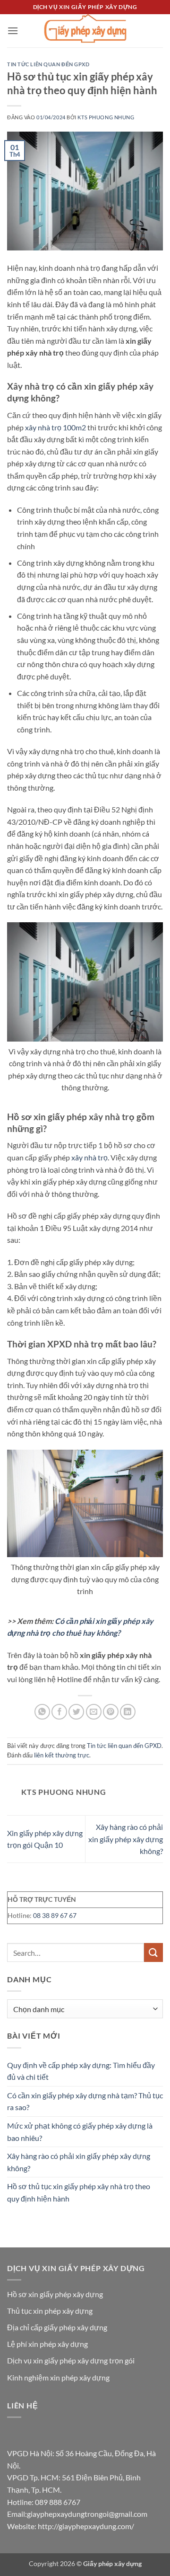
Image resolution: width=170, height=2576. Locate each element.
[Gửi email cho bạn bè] (94, 1712)
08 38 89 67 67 (55, 1915)
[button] (13, 31)
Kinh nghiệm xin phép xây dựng (58, 2377)
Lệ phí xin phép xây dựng (47, 2344)
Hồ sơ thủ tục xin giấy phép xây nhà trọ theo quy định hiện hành (79, 2192)
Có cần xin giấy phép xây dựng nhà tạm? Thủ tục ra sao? (85, 2101)
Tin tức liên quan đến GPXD (48, 64)
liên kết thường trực (62, 1755)
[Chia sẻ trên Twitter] (76, 1712)
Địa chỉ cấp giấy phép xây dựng (57, 2327)
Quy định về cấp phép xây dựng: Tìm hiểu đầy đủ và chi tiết (81, 2071)
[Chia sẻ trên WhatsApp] (42, 1712)
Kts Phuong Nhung (106, 117)
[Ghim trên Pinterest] (111, 1712)
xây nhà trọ (89, 1157)
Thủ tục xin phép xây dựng (50, 2311)
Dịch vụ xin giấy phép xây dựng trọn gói (71, 2360)
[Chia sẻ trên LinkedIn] (128, 1712)
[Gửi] (153, 1952)
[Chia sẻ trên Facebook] (59, 1712)
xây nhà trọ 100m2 (55, 427)
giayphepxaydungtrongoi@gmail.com (87, 2514)
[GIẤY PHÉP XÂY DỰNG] (85, 31)
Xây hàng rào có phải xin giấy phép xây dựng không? (126, 1839)
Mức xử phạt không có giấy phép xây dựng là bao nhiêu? (80, 2132)
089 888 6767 (58, 2502)
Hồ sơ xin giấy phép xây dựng (55, 2294)
